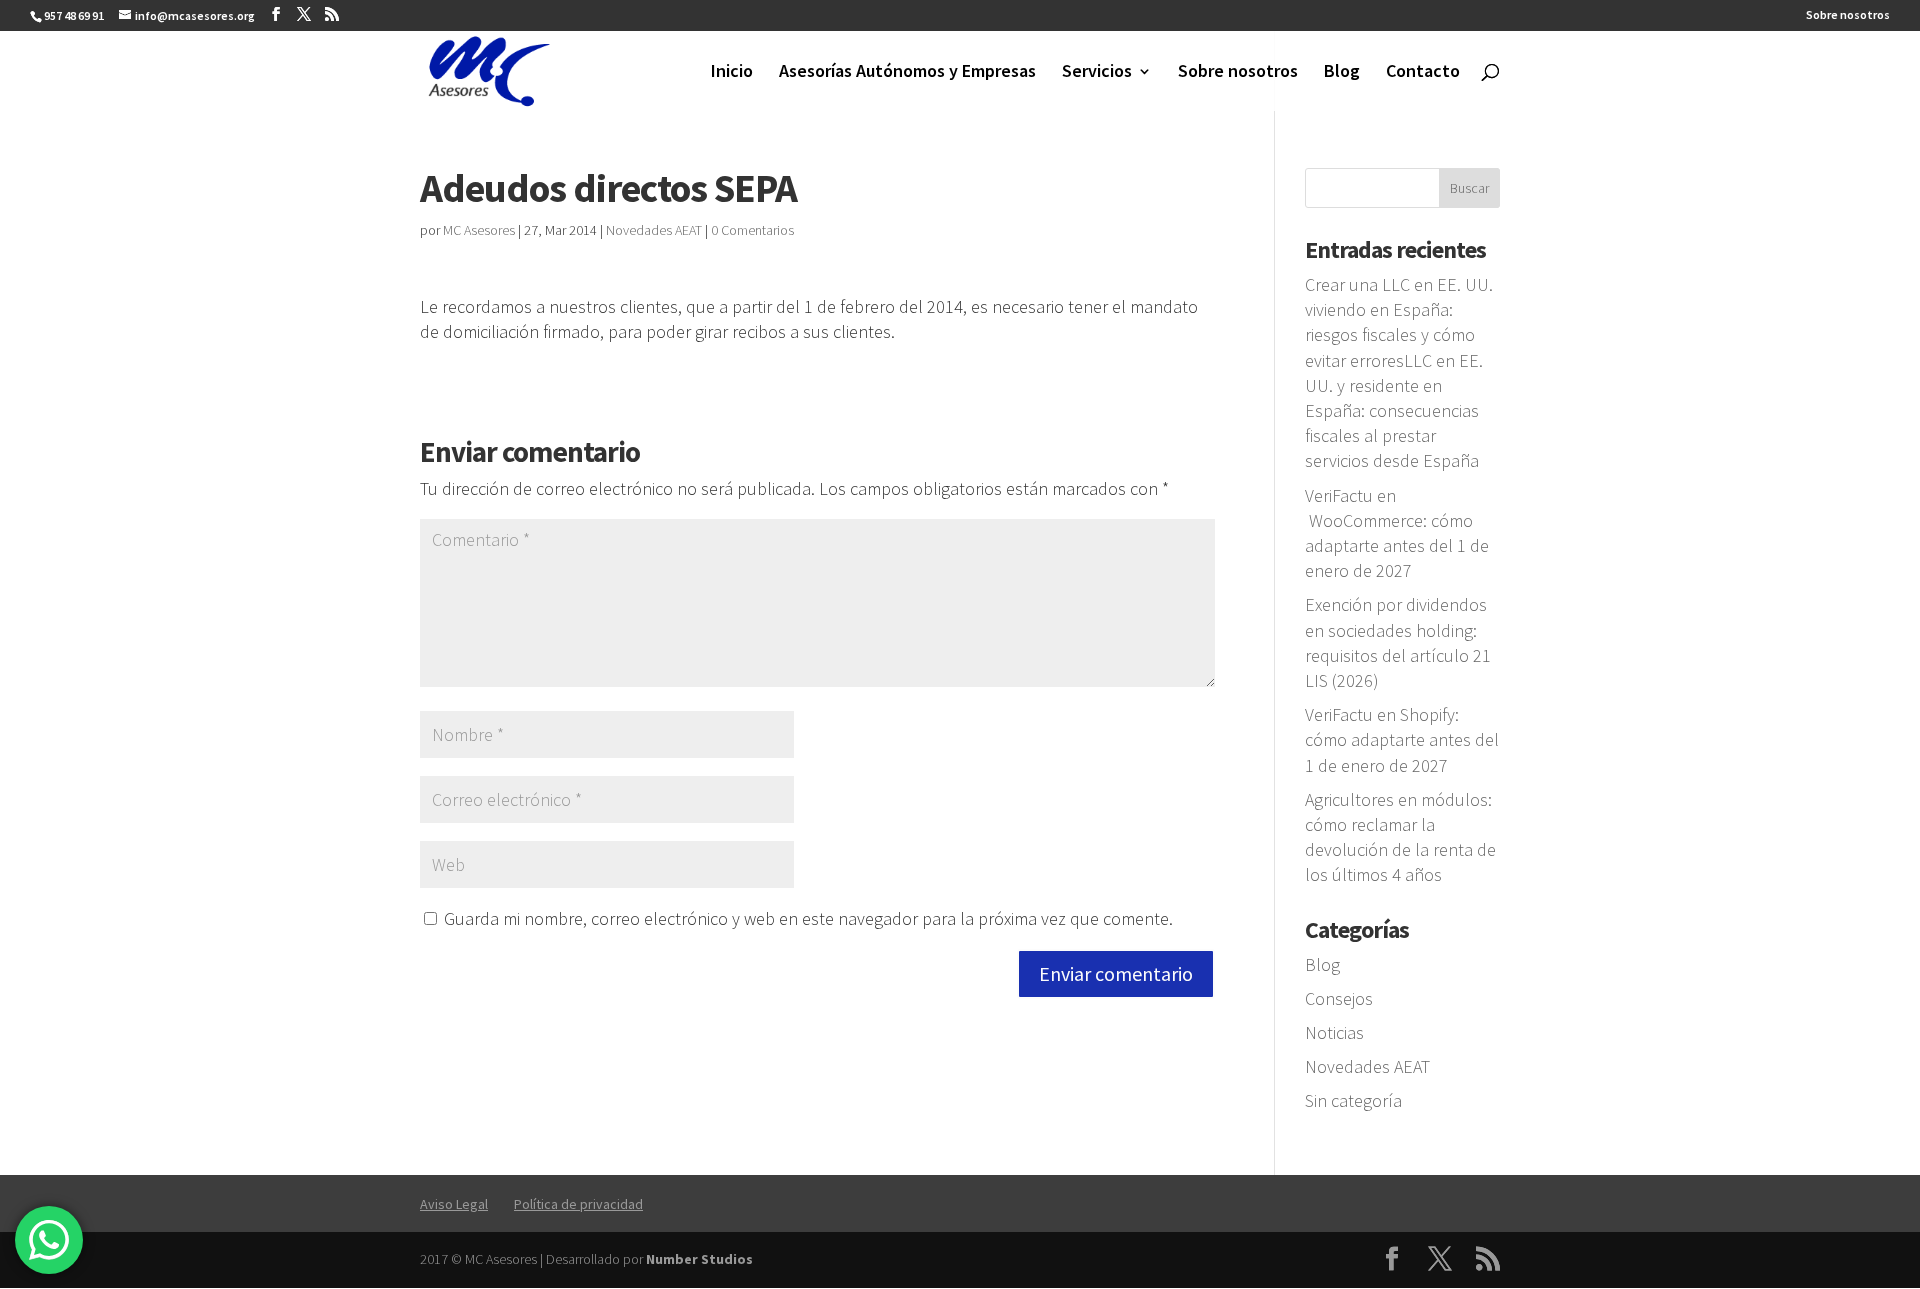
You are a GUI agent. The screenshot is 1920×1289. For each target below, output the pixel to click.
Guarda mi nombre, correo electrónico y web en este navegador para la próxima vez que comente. (808, 918)
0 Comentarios (752, 230)
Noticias (1334, 1032)
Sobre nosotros (1848, 15)
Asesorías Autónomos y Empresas (907, 73)
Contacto (1423, 73)
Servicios (1097, 73)
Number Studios (699, 1259)
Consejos (1339, 998)
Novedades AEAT (654, 230)
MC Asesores (479, 230)
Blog (1342, 73)
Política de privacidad (578, 1204)
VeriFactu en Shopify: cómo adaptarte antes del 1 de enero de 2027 (1402, 739)
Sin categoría (1353, 1100)
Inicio (732, 73)
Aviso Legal (454, 1204)
